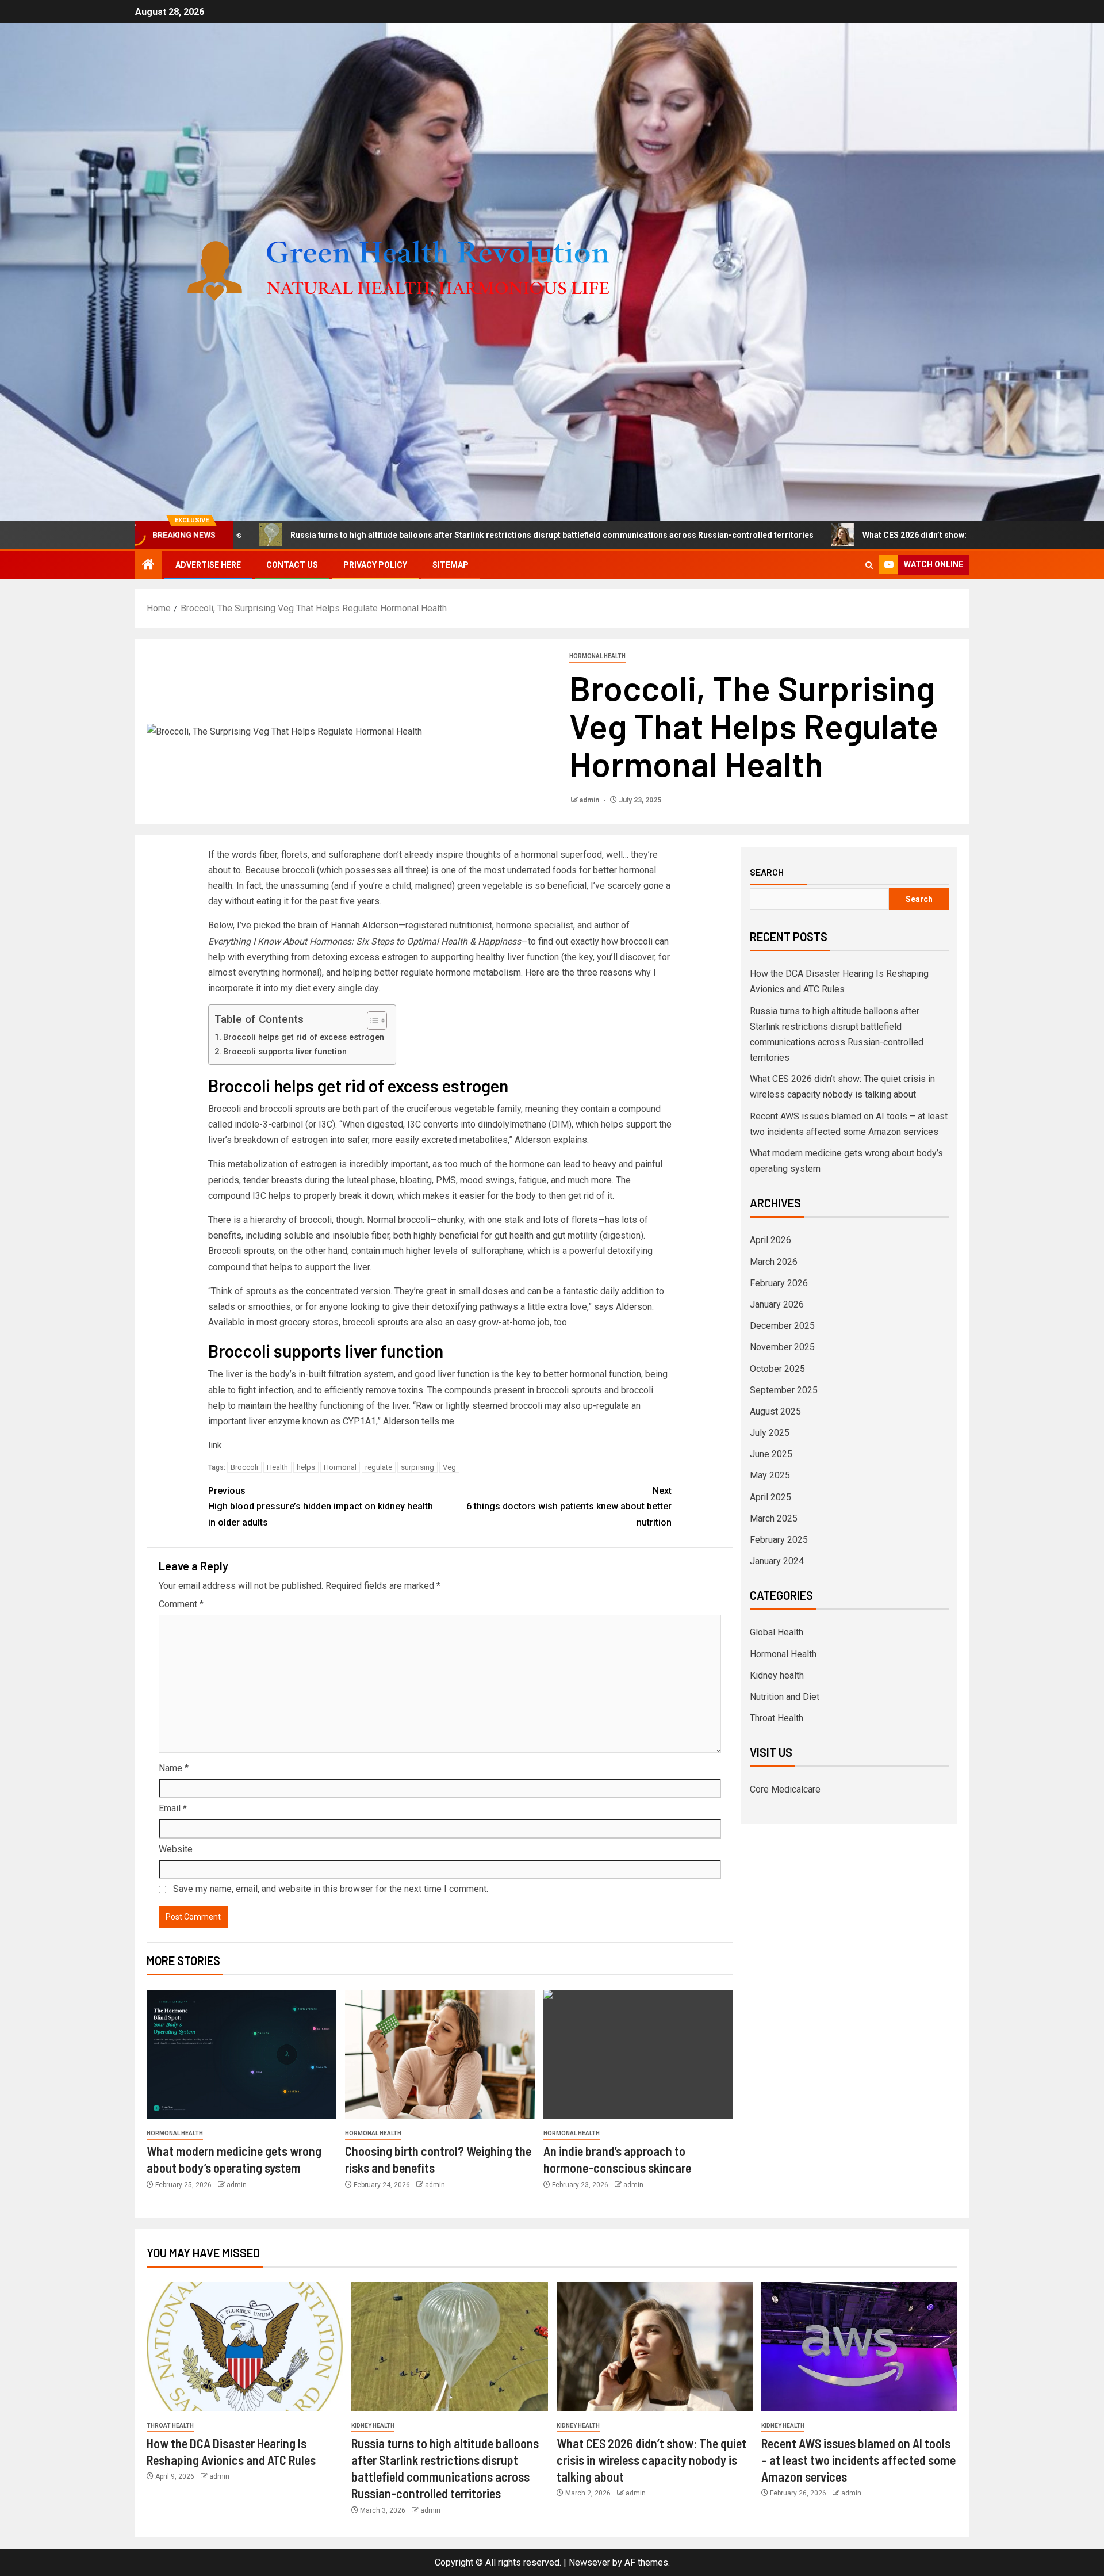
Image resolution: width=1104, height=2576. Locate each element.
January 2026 (777, 1304)
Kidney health (777, 1675)
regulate (379, 1467)
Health (277, 1467)
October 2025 (777, 1369)
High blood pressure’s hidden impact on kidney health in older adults (321, 1506)
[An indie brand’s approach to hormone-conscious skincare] (638, 2055)
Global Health (777, 1632)
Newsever (589, 2562)
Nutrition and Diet (785, 1697)
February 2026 (779, 1283)
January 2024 (777, 1561)
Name (174, 1768)
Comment (181, 1604)
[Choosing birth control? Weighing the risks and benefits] (440, 2055)
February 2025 (779, 1540)
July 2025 (770, 1433)
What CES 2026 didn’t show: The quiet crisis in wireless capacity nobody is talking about (896, 535)
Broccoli (244, 1467)
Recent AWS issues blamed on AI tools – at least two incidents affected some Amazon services (858, 2460)
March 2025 (774, 1518)
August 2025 (775, 1411)
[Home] (148, 565)
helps (306, 1467)
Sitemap (451, 565)
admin (590, 800)
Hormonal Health (597, 656)
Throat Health (777, 1718)
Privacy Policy (375, 565)
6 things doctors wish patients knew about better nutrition (569, 1506)
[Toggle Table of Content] (371, 1021)
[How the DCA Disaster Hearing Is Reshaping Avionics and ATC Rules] (245, 2347)
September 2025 (784, 1390)
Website (176, 1849)
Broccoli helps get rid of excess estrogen (304, 1037)
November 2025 (782, 1347)
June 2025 (771, 1454)
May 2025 (770, 1475)
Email (173, 1808)
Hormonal (340, 1467)
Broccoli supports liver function (285, 1052)
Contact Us (292, 565)
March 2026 (774, 1262)
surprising (417, 1467)
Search (767, 872)
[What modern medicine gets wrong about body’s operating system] (241, 2055)
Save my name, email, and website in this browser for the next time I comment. (331, 1889)
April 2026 (770, 1240)
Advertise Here (208, 565)
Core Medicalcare (785, 1789)
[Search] (869, 565)
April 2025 (770, 1497)
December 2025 (782, 1326)
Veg (449, 1467)
